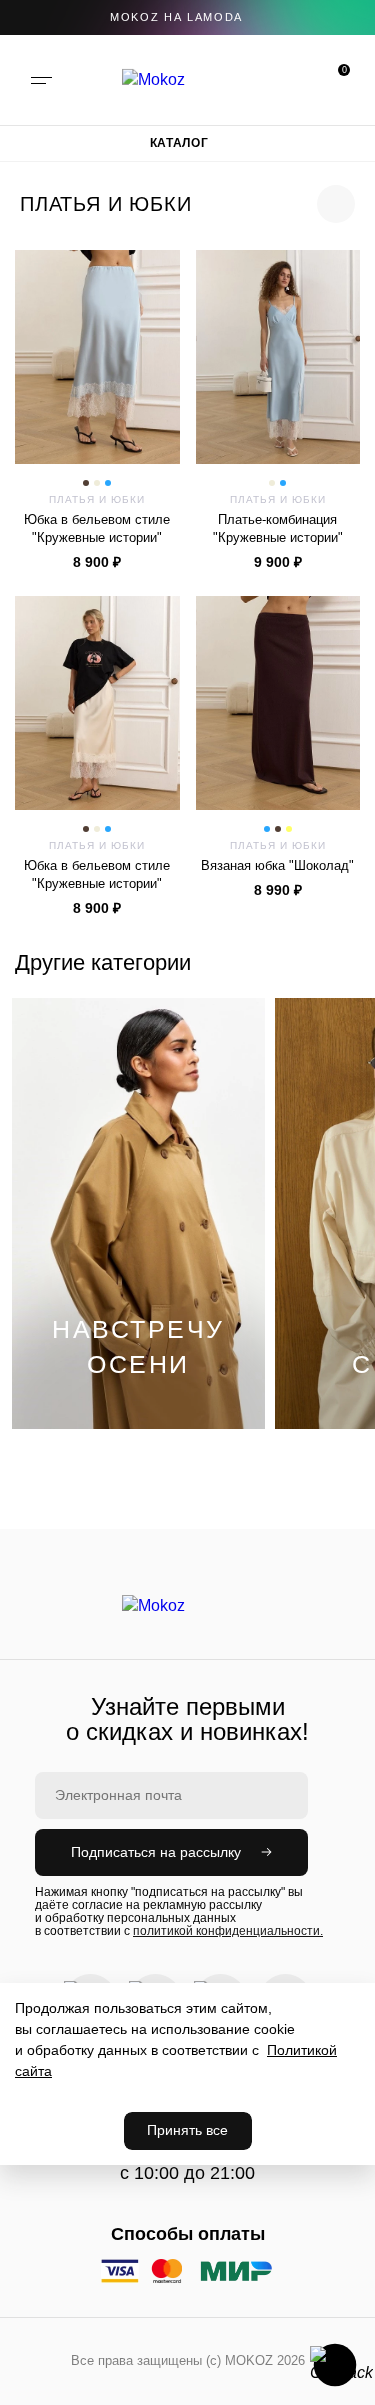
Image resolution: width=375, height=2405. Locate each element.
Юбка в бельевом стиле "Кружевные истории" (97, 528)
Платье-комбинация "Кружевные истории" (278, 528)
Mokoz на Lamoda (176, 17)
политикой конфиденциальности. (228, 1931)
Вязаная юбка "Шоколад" (277, 865)
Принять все (187, 2130)
